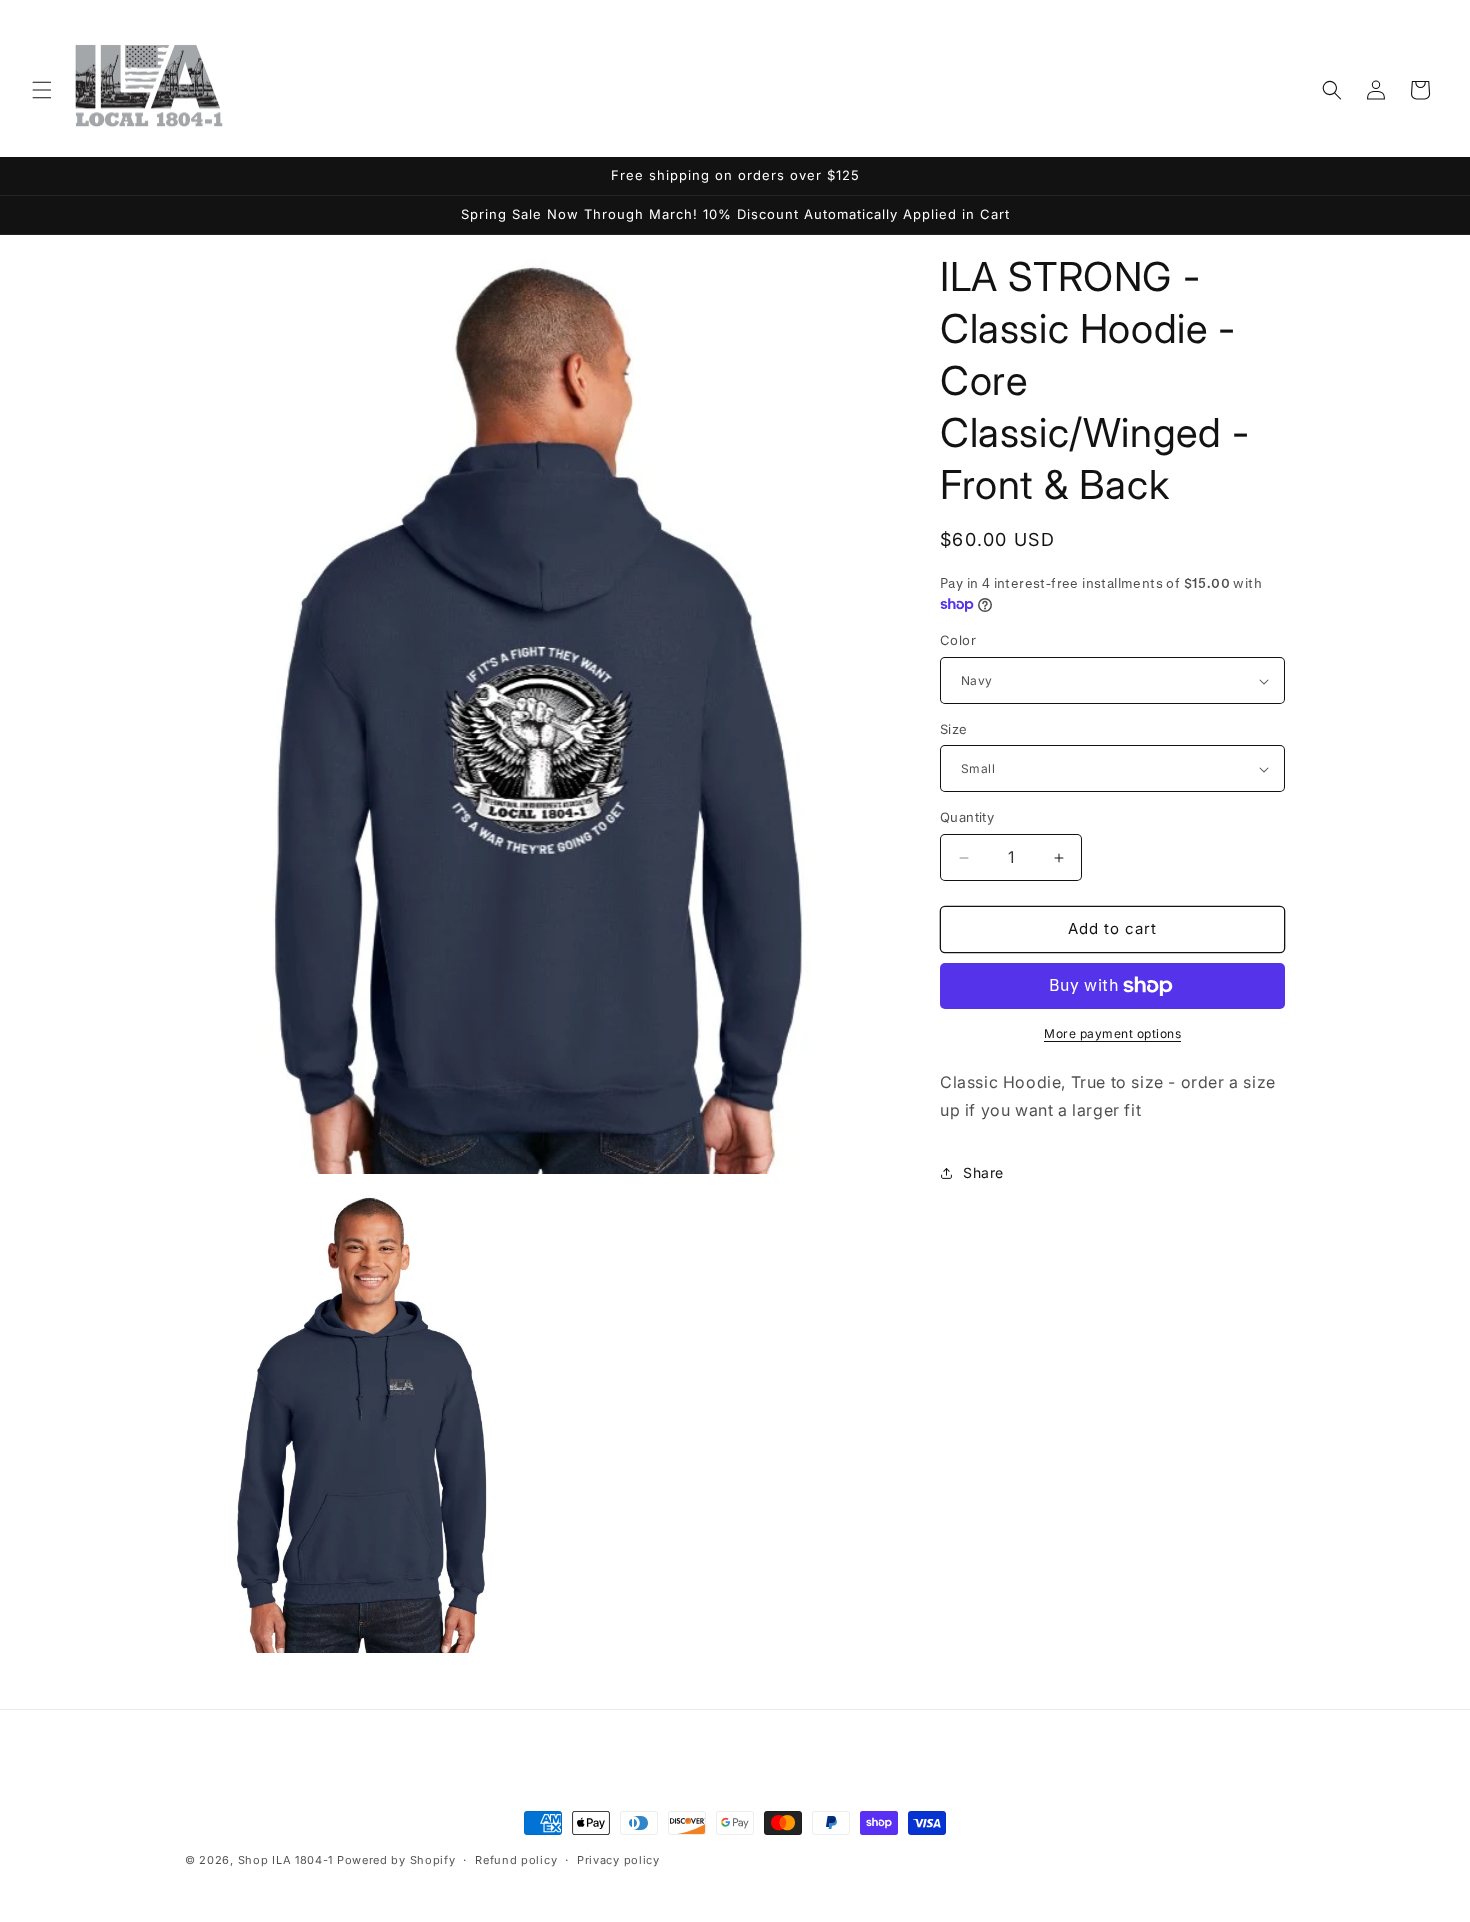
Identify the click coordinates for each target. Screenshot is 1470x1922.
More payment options (1112, 1033)
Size (954, 729)
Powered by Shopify (396, 1860)
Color (958, 641)
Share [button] (983, 1172)
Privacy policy (618, 1859)
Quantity (967, 818)
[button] (42, 90)
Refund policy (516, 1859)
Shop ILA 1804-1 (286, 1860)
